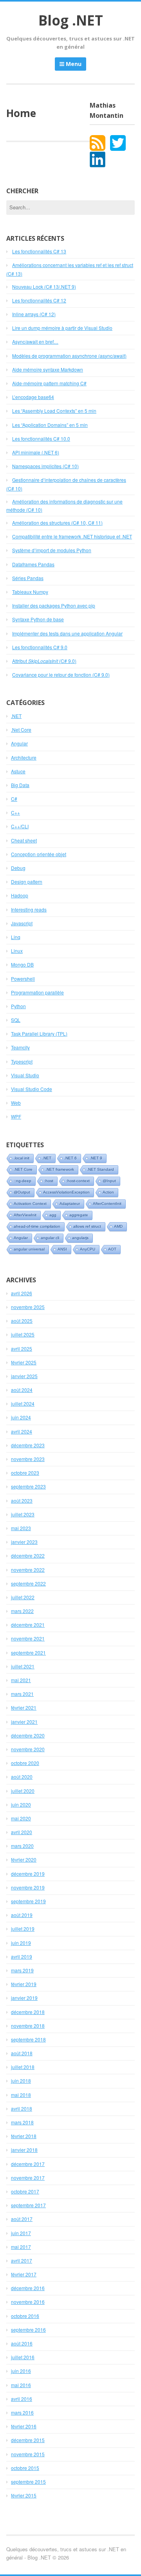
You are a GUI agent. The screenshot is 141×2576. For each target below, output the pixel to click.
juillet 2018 (23, 2067)
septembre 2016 (28, 2330)
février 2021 (24, 1707)
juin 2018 (21, 2081)
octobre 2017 (25, 2191)
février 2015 (24, 2495)
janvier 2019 (24, 1998)
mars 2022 (22, 1611)
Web (16, 1103)
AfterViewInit (25, 1215)
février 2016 (24, 2426)
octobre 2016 (25, 2316)
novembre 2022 (28, 1570)
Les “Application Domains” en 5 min (50, 425)
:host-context (78, 1181)
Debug (18, 868)
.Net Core (21, 730)
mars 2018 (22, 2122)
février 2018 (24, 2136)
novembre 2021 (28, 1638)
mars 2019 (22, 1970)
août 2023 (22, 1500)
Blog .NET (71, 20)
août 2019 (22, 1915)
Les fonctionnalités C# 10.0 (41, 438)
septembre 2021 (28, 1652)
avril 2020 (22, 1832)
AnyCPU (88, 1249)
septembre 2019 (28, 1901)
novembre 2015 (28, 2454)
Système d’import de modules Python (52, 550)
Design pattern (27, 882)
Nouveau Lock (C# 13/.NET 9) (44, 287)
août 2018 (22, 2053)
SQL (16, 1020)
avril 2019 (22, 1956)
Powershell (23, 979)
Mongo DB (22, 964)
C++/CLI (20, 826)
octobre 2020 (25, 1763)
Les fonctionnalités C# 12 (39, 300)
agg (53, 1215)
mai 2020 (21, 1818)
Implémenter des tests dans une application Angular (67, 633)
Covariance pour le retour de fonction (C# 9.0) (61, 675)
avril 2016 (22, 2399)
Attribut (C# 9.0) (44, 661)
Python (18, 1006)
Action (108, 1192)
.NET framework (60, 1169)
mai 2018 (21, 2095)
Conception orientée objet (39, 854)
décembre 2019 (28, 1874)
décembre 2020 (28, 1735)
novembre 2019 (28, 1887)
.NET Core (23, 1169)
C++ (15, 812)
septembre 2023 (28, 1486)
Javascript (22, 923)
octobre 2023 (25, 1473)
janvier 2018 (24, 2150)
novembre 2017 (28, 2178)
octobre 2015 (25, 2468)
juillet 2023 (23, 1514)
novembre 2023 (28, 1459)
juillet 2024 (23, 1403)
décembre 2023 (28, 1445)
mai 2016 (21, 2385)
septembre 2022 (28, 1583)
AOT (112, 1249)
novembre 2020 (28, 1749)
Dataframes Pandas (33, 564)
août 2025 (22, 1321)
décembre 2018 (28, 2012)
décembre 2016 (28, 2288)
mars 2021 (22, 1694)
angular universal (29, 1249)
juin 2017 (21, 2233)
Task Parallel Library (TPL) (39, 1034)
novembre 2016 (28, 2302)
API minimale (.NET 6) (36, 452)
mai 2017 (21, 2247)
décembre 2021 (28, 1625)
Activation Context (30, 1204)
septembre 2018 (28, 2039)
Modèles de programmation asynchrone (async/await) (69, 356)
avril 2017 (22, 2260)
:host (49, 1181)
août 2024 (22, 1390)
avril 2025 (22, 1348)
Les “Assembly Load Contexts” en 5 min (54, 411)
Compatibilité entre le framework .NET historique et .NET (72, 536)
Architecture (24, 757)
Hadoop (20, 895)
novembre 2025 (28, 1307)
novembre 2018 (28, 2026)
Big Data (20, 785)
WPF (16, 1116)
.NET (16, 716)
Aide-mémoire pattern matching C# (49, 383)
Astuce (18, 771)
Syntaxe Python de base (38, 619)
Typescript (22, 1061)
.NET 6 (70, 1158)
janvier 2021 (24, 1722)
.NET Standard (100, 1169)
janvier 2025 (24, 1376)
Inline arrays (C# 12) (34, 314)
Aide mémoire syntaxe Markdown (48, 369)
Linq (16, 937)
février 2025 (24, 1362)
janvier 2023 (24, 1542)
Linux (17, 951)
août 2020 (22, 1777)
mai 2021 (21, 1680)
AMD (118, 1226)
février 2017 (24, 2274)
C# (14, 799)
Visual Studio (25, 1075)
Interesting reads (29, 909)
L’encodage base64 (33, 397)
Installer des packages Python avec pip (54, 605)
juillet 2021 (23, 1666)
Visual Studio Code (32, 1089)
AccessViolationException (66, 1192)
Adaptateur (70, 1204)
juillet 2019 (23, 1929)
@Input (109, 1181)
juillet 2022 (23, 1597)
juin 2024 (21, 1417)
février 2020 (24, 1859)
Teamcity (20, 1047)
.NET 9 (96, 1158)
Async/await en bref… (35, 341)
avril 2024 (22, 1431)
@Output (22, 1192)
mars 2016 (22, 2412)
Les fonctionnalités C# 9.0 (40, 647)
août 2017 (22, 2219)
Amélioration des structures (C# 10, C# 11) (57, 523)
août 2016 (22, 2343)
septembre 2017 (28, 2205)
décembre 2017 (28, 2164)
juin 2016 (21, 2371)
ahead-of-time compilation (37, 1226)
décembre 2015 (28, 2440)
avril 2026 (22, 1293)
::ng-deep (23, 1181)
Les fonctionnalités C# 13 (39, 251)
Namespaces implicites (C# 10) (45, 466)
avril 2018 (22, 2108)
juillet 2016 (23, 2357)
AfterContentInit (107, 1204)
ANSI (62, 1249)
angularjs (80, 1238)
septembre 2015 (28, 2482)
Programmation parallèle (37, 992)
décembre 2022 (28, 1555)
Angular (19, 743)
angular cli (50, 1238)
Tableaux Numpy (30, 592)
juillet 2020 (23, 1791)
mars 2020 (22, 1846)
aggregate (79, 1215)
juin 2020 (21, 1804)
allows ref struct (87, 1226)
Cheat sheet (24, 840)
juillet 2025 (23, 1334)
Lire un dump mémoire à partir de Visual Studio (62, 328)
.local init (22, 1158)
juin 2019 (21, 1943)
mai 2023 (21, 1528)
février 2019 (24, 1984)
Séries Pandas (28, 578)
